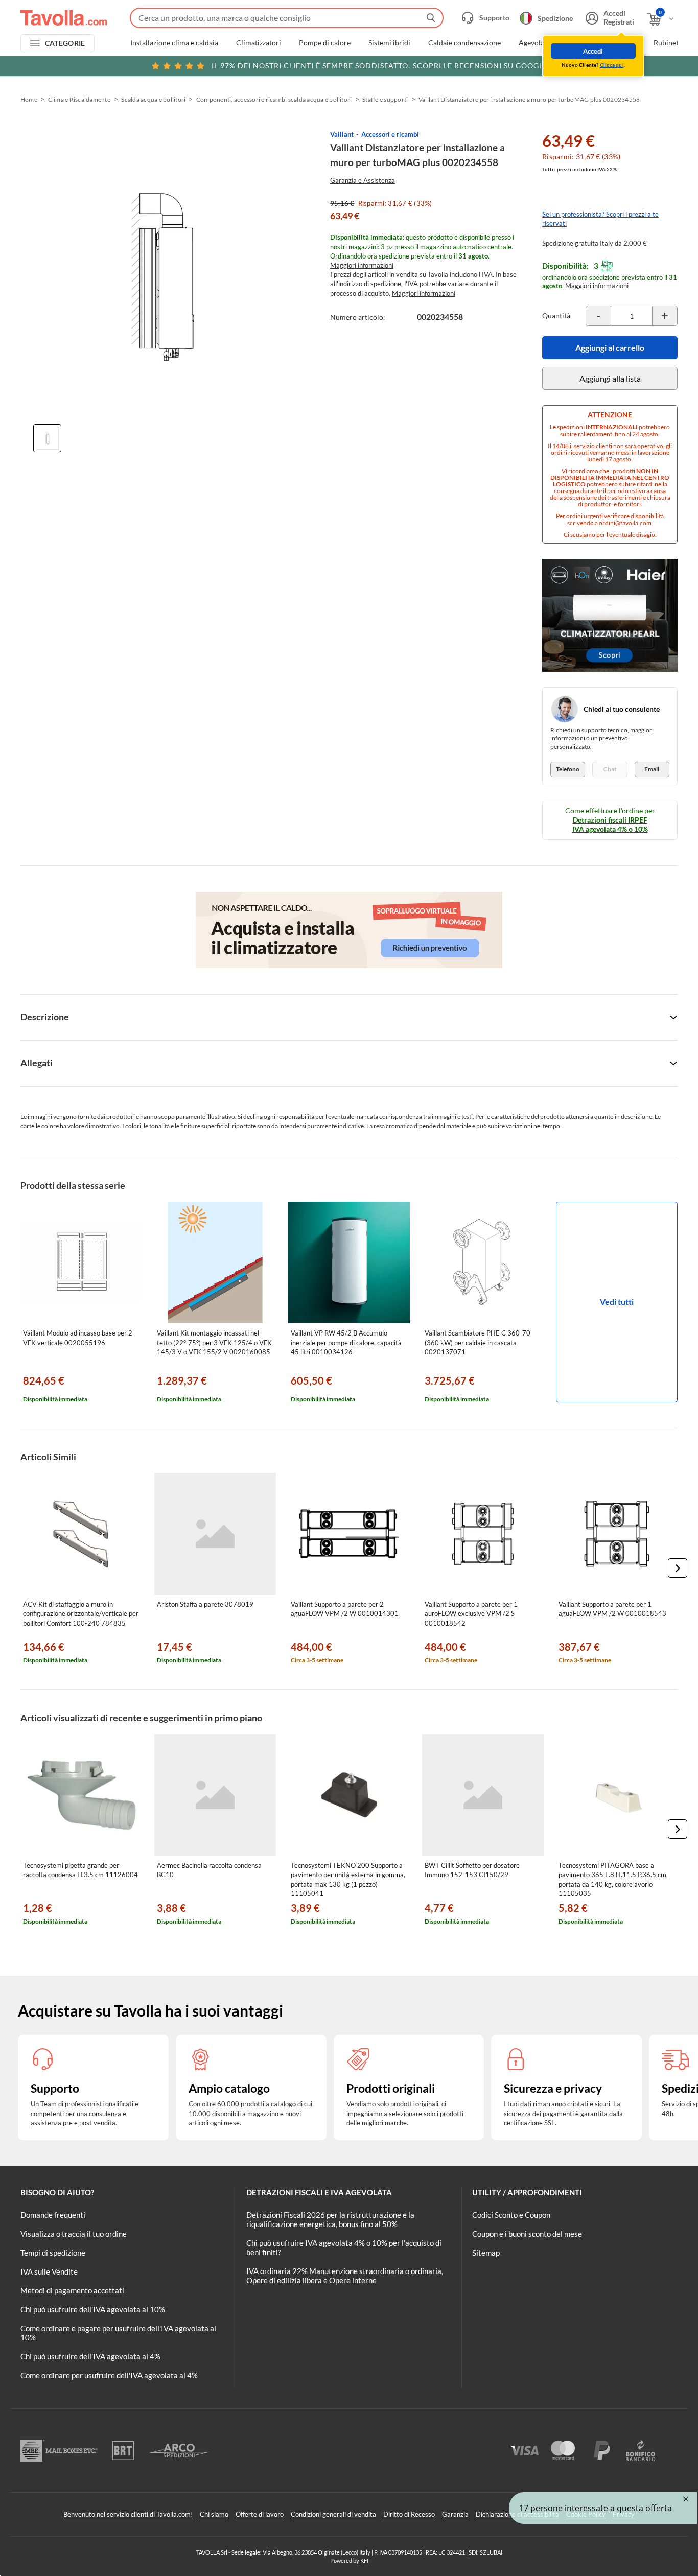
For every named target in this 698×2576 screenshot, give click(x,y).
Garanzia (455, 2514)
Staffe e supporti (385, 99)
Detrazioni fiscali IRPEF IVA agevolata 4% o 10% (610, 824)
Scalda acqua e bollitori (153, 99)
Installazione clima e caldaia (174, 43)
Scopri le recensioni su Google (380, 66)
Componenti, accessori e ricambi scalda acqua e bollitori (274, 99)
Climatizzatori (259, 43)
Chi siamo (214, 2514)
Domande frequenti (53, 2215)
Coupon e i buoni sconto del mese (527, 2234)
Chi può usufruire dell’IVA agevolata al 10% (93, 2309)
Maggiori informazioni (362, 265)
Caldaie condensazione (464, 43)
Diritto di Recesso (409, 2514)
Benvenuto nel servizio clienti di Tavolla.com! (128, 2514)
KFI (364, 2560)
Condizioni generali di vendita (333, 2514)
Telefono (568, 769)
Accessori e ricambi (390, 134)
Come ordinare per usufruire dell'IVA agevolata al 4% (109, 2375)
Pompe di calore (325, 43)
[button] (678, 1568)
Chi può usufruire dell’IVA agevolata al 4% (90, 2356)
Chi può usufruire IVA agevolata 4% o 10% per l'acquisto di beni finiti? (344, 2247)
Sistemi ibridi (389, 43)
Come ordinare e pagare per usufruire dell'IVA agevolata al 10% (118, 2333)
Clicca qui (612, 65)
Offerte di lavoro (260, 2514)
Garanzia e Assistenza (363, 180)
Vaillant (342, 134)
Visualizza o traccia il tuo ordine (74, 2234)
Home (29, 99)
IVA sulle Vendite (49, 2271)
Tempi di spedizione (53, 2253)
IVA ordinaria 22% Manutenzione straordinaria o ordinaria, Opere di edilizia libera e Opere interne (345, 2276)
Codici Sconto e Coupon (511, 2215)
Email (652, 769)
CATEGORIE (65, 43)
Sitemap (486, 2253)
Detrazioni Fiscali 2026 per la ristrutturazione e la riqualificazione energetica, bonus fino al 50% (330, 2219)
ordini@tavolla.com (625, 523)
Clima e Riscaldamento (79, 99)
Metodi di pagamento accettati (72, 2290)
